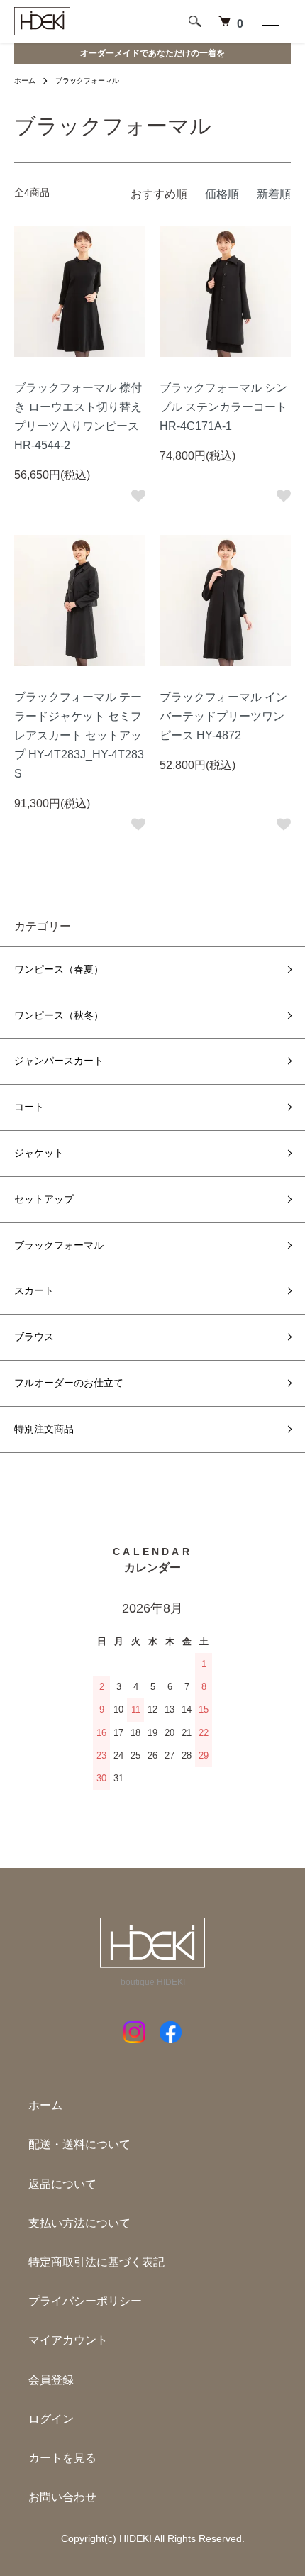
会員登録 (51, 2380)
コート (29, 1107)
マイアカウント (68, 2340)
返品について (62, 2184)
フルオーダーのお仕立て (69, 1383)
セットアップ (44, 1199)
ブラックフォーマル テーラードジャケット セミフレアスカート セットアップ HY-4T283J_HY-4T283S (79, 736)
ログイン (51, 2419)
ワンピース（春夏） (59, 969)
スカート (34, 1290)
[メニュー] (270, 21)
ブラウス (34, 1337)
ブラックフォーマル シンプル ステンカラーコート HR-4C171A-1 (223, 407)
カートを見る (62, 2458)
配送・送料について (79, 2144)
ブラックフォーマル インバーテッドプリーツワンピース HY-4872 (223, 716)
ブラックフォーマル (87, 81)
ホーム (25, 81)
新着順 (274, 194)
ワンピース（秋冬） (59, 1015)
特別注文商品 (44, 1429)
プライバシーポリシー (85, 2301)
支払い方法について (79, 2223)
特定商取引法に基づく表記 (96, 2262)
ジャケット (39, 1153)
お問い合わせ (62, 2497)
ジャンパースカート (59, 1061)
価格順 (222, 194)
